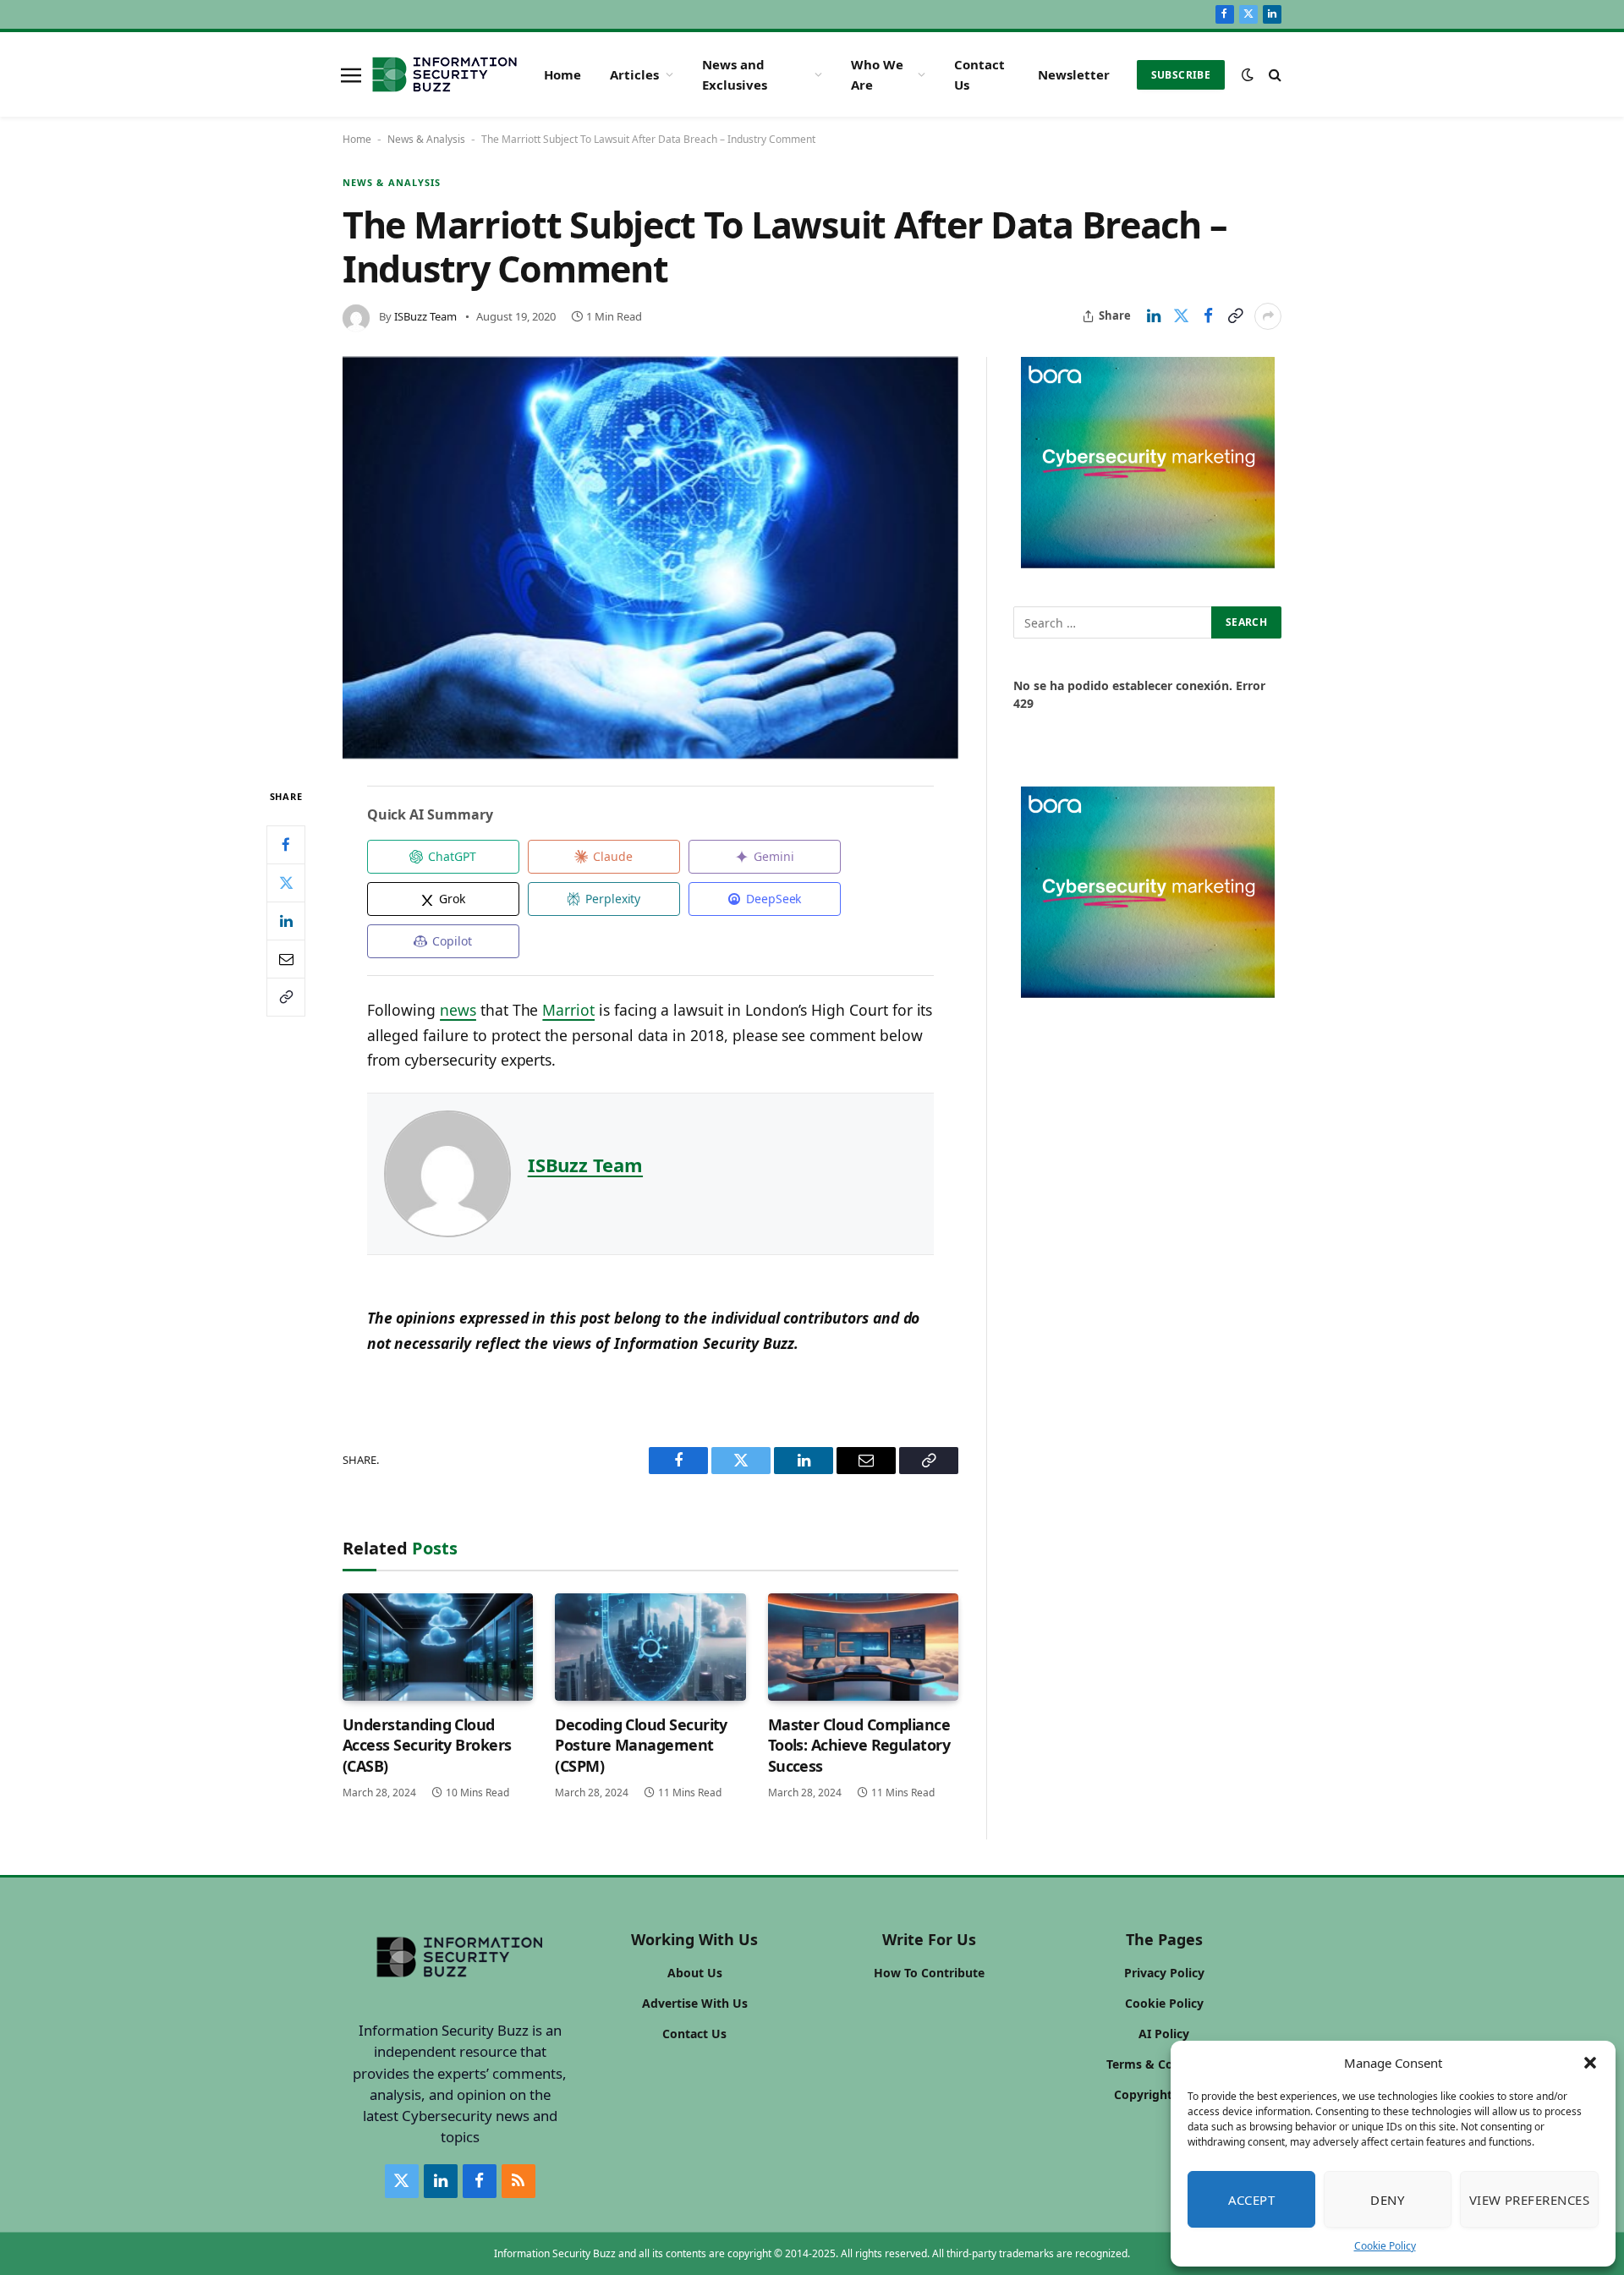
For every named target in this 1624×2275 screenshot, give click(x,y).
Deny (1387, 2200)
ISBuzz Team (425, 316)
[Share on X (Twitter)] (1181, 316)
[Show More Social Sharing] (1268, 316)
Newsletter (1074, 74)
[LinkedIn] (286, 921)
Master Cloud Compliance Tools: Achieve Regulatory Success (859, 1745)
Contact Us (979, 74)
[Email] (286, 959)
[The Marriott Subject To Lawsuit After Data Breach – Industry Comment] (650, 558)
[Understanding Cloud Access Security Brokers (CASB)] (438, 1647)
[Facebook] (286, 845)
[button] (1590, 2063)
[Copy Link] (1235, 316)
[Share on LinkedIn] (1154, 316)
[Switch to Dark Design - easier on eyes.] (1248, 74)
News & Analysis (426, 139)
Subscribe (1181, 75)
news (458, 1010)
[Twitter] (286, 883)
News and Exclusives (735, 74)
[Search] (1273, 75)
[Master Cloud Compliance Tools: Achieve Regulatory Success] (863, 1647)
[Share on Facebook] (1208, 316)
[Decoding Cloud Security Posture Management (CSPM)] (650, 1647)
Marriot (568, 1010)
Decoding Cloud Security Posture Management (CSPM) (641, 1745)
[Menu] (351, 74)
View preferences (1529, 2200)
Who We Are (877, 74)
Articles (634, 74)
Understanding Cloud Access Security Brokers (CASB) (427, 1745)
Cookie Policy (1385, 2246)
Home (562, 74)
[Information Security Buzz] (444, 74)
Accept (1252, 2200)
